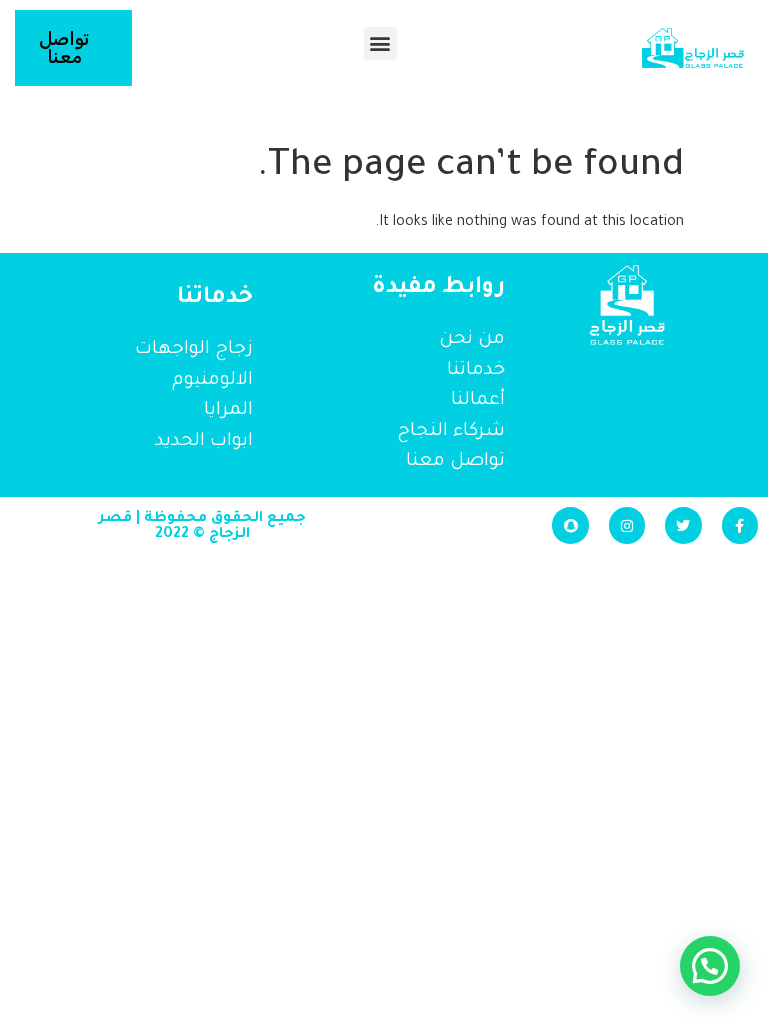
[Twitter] (683, 525)
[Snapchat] (570, 525)
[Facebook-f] (740, 525)
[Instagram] (627, 525)
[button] (380, 43)
